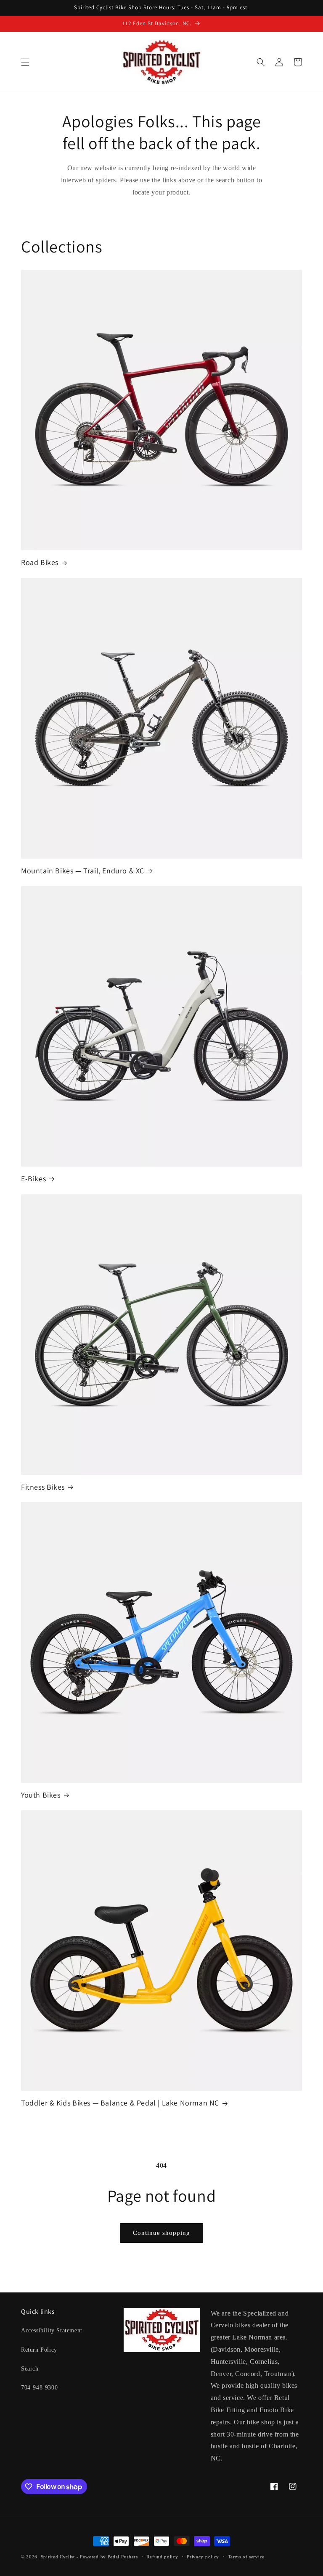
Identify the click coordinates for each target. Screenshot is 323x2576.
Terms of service (246, 2557)
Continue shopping (161, 2233)
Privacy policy (203, 2557)
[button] (25, 62)
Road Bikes (40, 562)
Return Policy (39, 2350)
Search (30, 2369)
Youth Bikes (41, 1795)
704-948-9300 (39, 2388)
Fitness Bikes (43, 1487)
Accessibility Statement (52, 2330)
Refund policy (162, 2557)
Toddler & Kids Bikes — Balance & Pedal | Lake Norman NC (120, 2103)
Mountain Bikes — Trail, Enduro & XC (83, 871)
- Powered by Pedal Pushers (107, 2557)
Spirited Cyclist (58, 2557)
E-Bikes (33, 1179)
